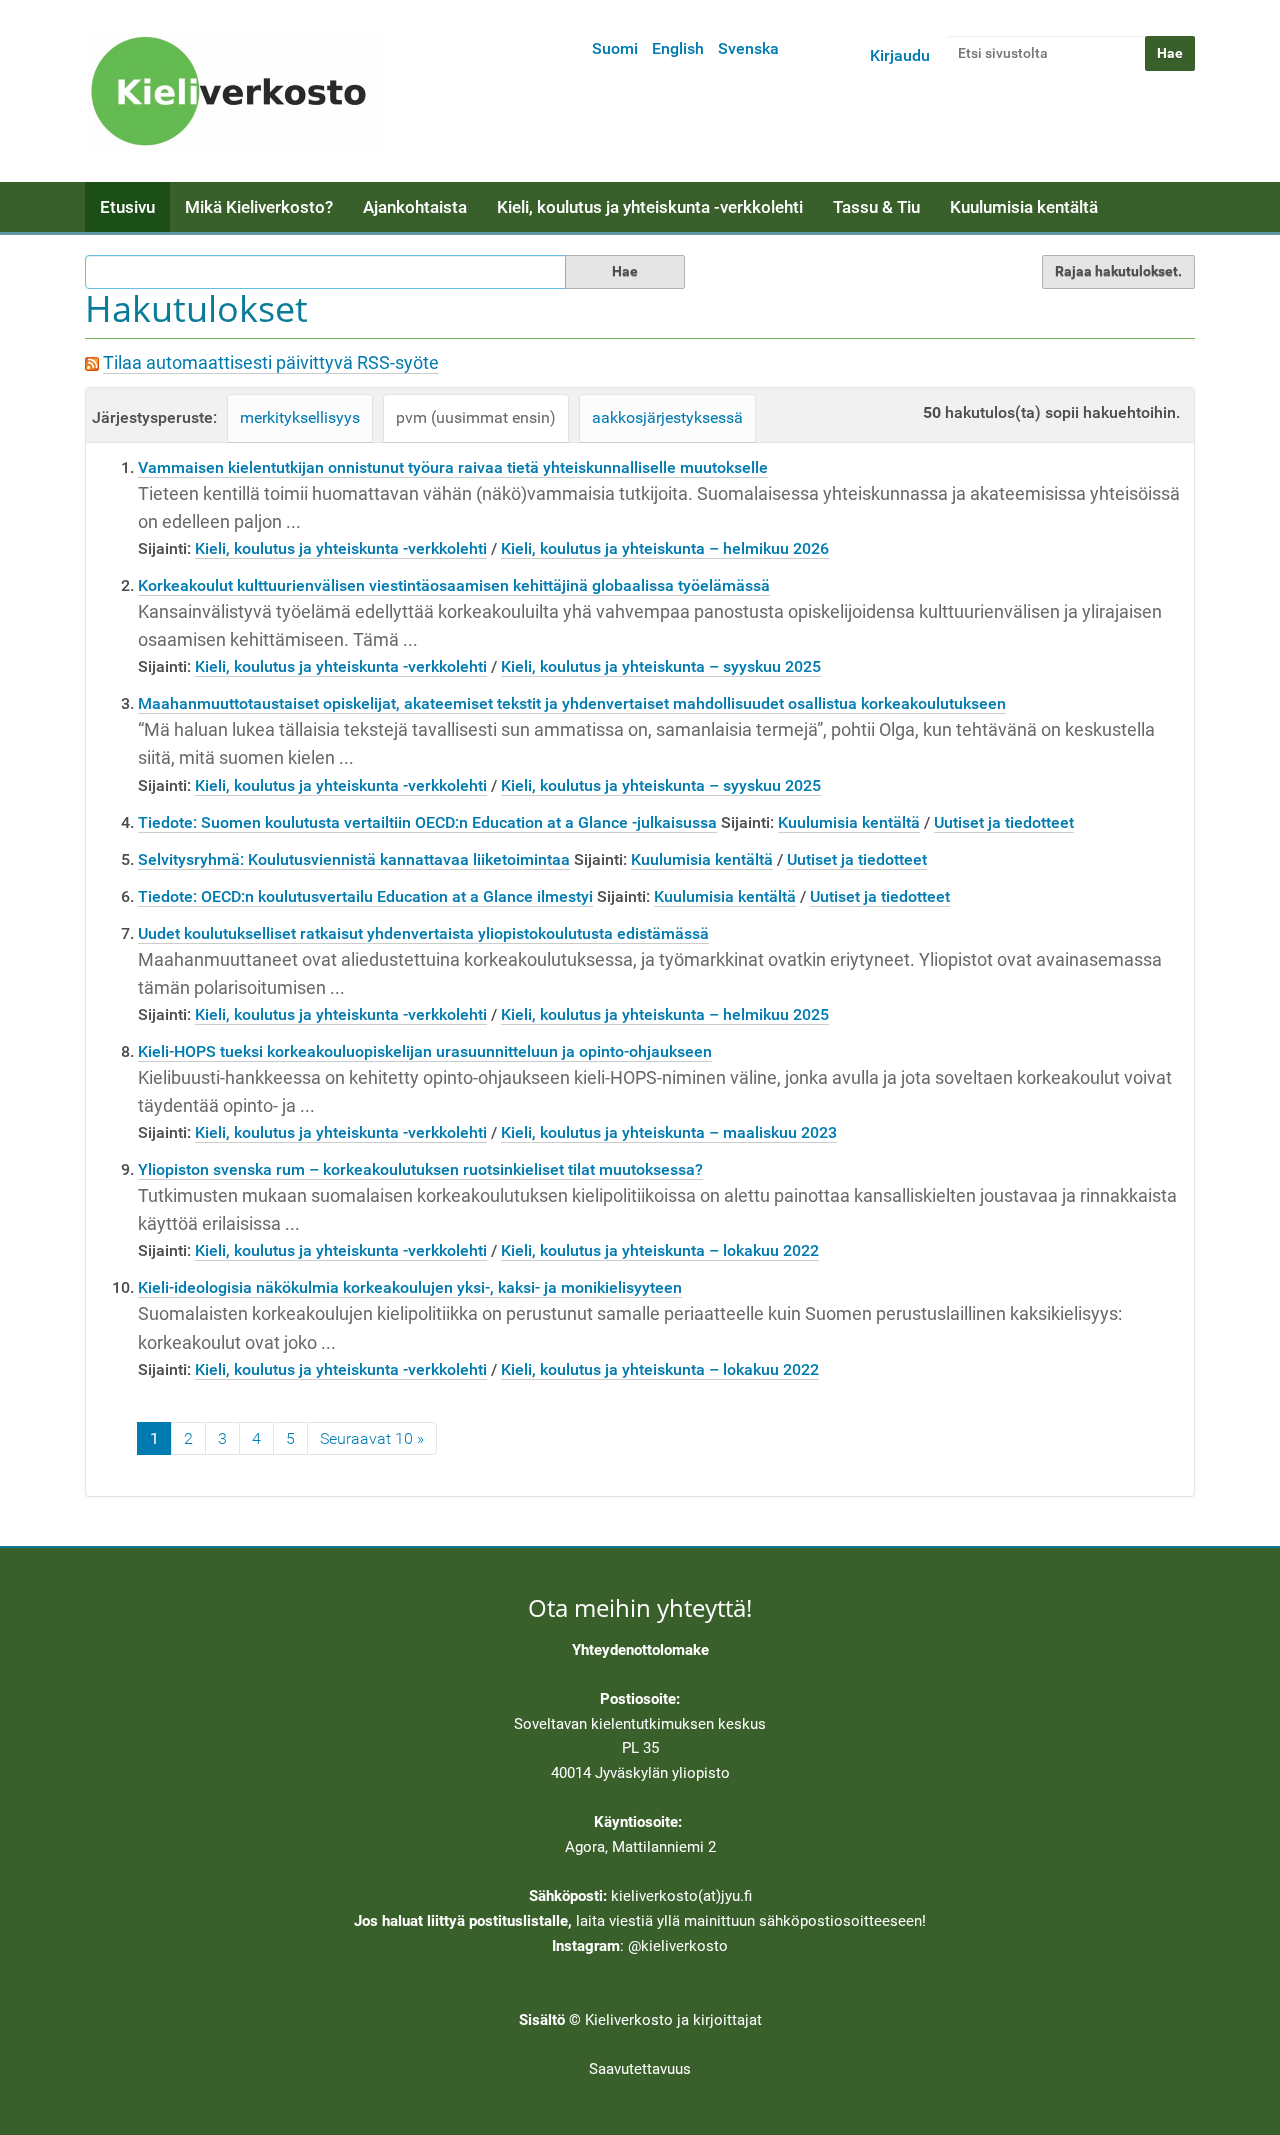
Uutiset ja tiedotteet (1004, 822)
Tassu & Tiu (876, 207)
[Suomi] (235, 91)
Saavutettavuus (640, 2069)
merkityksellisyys (300, 417)
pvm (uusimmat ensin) (476, 417)
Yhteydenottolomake (640, 1650)
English (678, 48)
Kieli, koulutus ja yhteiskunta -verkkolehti (650, 207)
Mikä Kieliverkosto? (259, 207)
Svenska (748, 48)
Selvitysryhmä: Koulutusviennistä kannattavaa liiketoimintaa (354, 859)
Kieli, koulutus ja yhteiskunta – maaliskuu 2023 (669, 1132)
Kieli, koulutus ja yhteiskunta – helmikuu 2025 (665, 1014)
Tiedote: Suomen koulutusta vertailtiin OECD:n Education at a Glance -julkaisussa (427, 822)
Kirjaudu (900, 55)
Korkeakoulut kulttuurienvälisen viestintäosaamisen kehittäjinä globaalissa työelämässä (454, 585)
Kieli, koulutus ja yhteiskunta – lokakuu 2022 (660, 1250)
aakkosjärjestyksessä (667, 417)
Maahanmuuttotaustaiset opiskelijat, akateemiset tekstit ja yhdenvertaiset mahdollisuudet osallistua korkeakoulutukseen (572, 703)
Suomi (615, 48)
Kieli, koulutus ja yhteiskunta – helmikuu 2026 (665, 548)
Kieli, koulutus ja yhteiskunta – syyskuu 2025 (661, 666)
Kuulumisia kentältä (1024, 207)
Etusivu (127, 207)
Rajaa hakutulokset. (1118, 271)
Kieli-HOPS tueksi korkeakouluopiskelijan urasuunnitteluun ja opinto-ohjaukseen (425, 1051)
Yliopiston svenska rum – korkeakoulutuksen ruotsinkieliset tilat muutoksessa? (420, 1169)
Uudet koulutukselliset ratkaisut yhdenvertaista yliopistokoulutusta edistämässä (423, 933)
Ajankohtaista (415, 207)
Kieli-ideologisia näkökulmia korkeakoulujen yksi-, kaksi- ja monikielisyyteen (410, 1287)
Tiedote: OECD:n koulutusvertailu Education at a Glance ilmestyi (365, 896)
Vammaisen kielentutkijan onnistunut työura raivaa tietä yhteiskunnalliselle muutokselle (453, 467)
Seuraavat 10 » (372, 1438)
